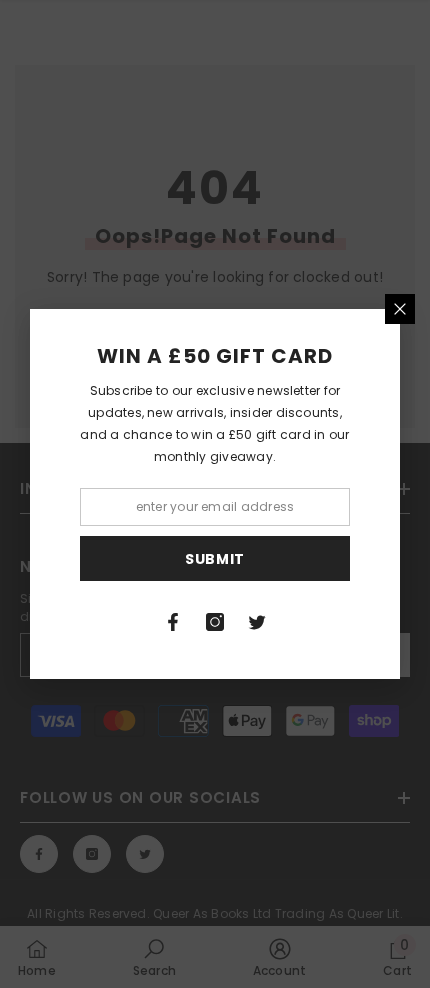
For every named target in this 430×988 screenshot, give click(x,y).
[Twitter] (257, 622)
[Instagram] (215, 622)
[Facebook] (173, 622)
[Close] (400, 309)
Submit (215, 559)
